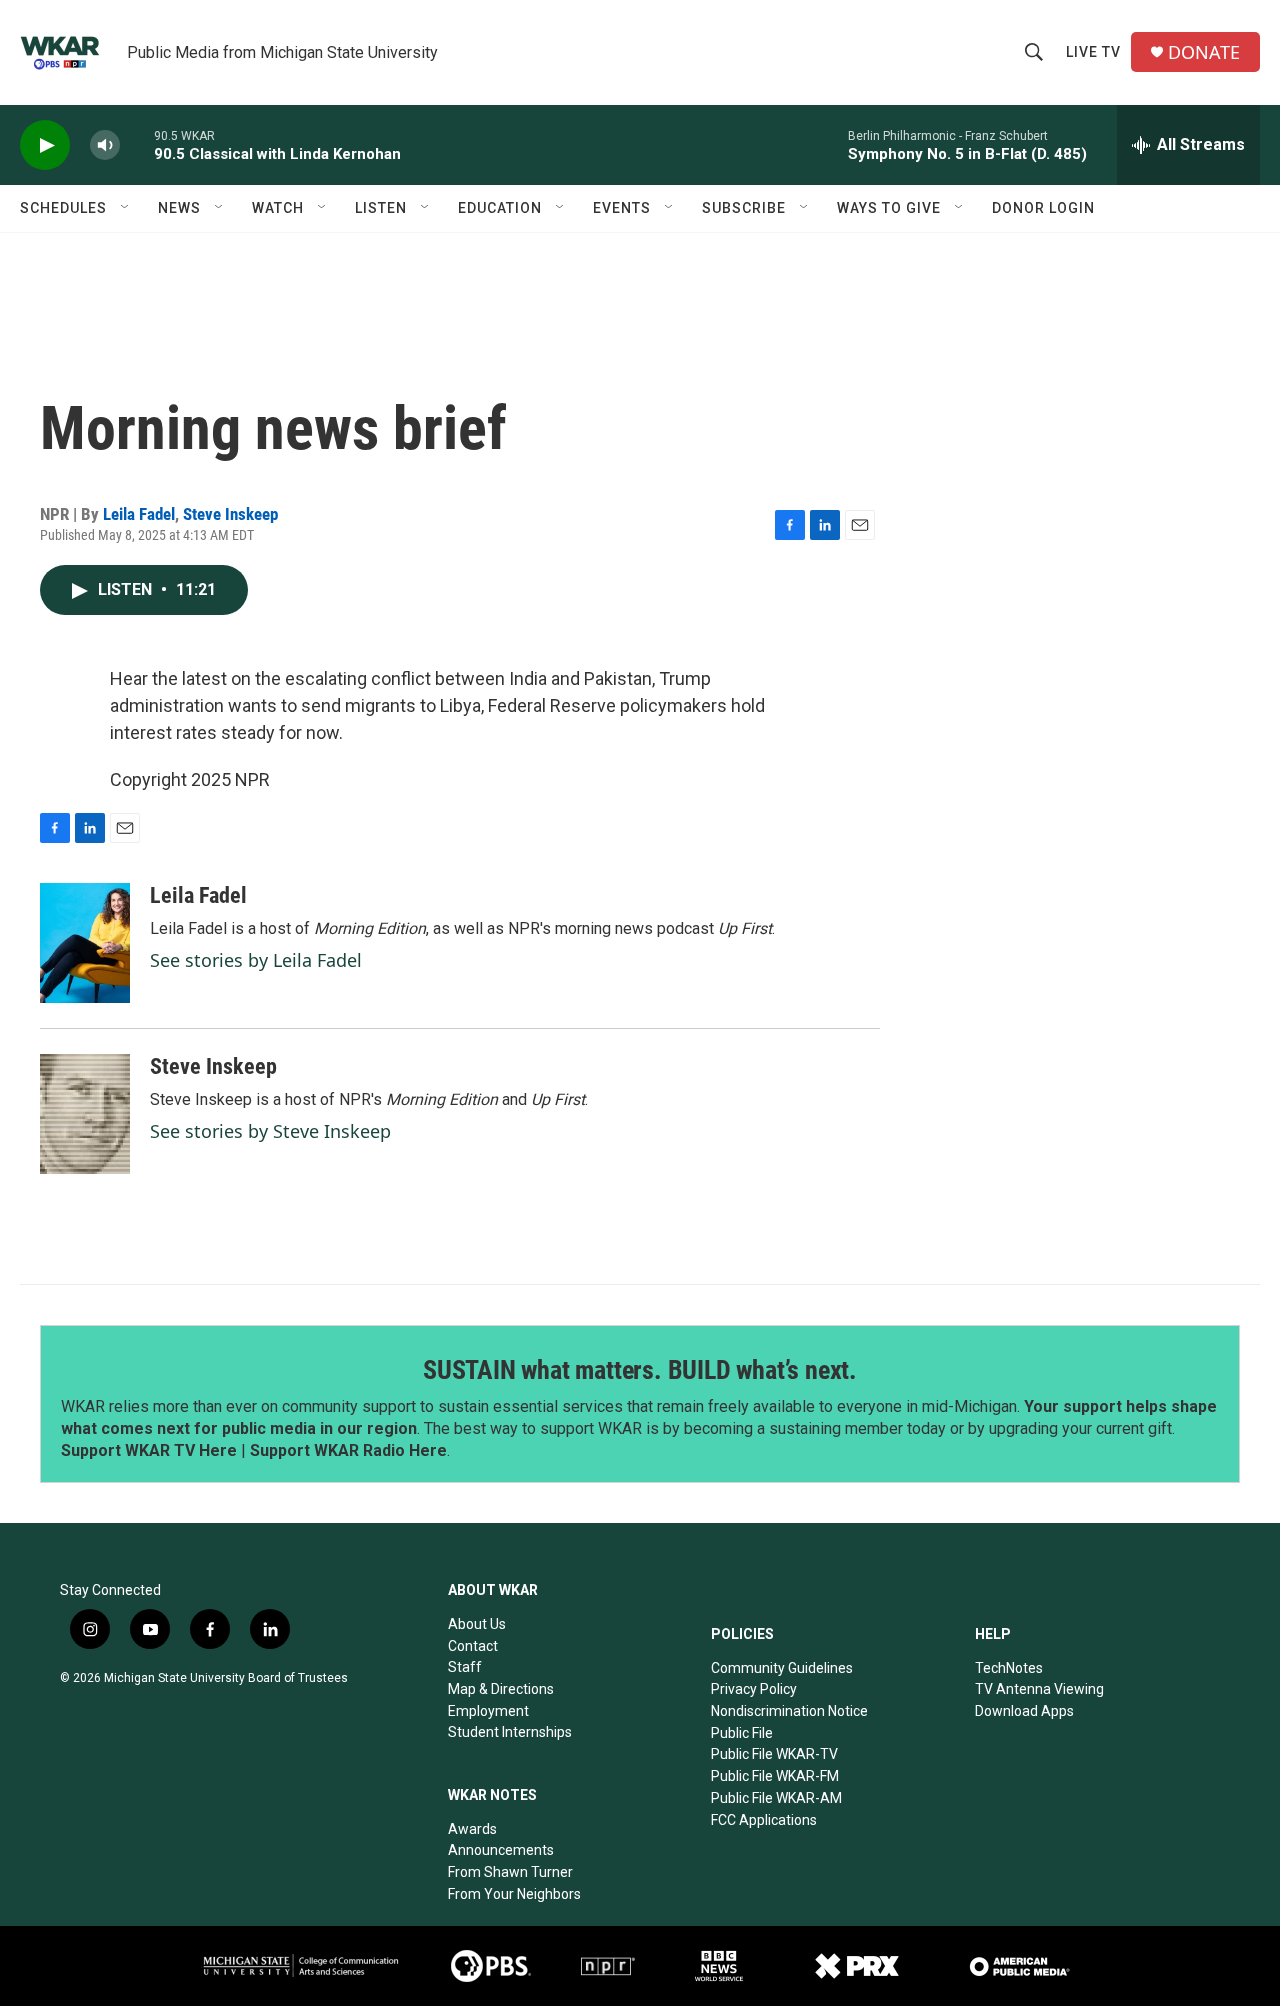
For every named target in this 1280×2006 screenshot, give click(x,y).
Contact (473, 1646)
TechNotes (1009, 1668)
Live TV (1093, 52)
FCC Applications (764, 1820)
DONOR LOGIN (1043, 208)
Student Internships (510, 1732)
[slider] (137, 144)
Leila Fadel (139, 514)
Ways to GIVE (889, 208)
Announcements (501, 1850)
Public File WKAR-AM (776, 1798)
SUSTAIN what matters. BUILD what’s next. (640, 1370)
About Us (477, 1624)
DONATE (1204, 52)
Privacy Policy (754, 1689)
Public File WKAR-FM (775, 1776)
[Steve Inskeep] (85, 1114)
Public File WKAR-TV (774, 1754)
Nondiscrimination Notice (789, 1711)
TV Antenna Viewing (1039, 1689)
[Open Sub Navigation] (126, 208)
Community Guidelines (782, 1668)
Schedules (63, 208)
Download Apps (1024, 1711)
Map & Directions (501, 1689)
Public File (742, 1733)
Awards (472, 1829)
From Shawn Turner (510, 1872)
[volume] (105, 145)
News (179, 208)
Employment (488, 1711)
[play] (45, 145)
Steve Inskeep (230, 514)
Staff (465, 1667)
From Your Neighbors (514, 1894)
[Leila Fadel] (85, 943)
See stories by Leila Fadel (256, 960)
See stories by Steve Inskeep (270, 1131)
